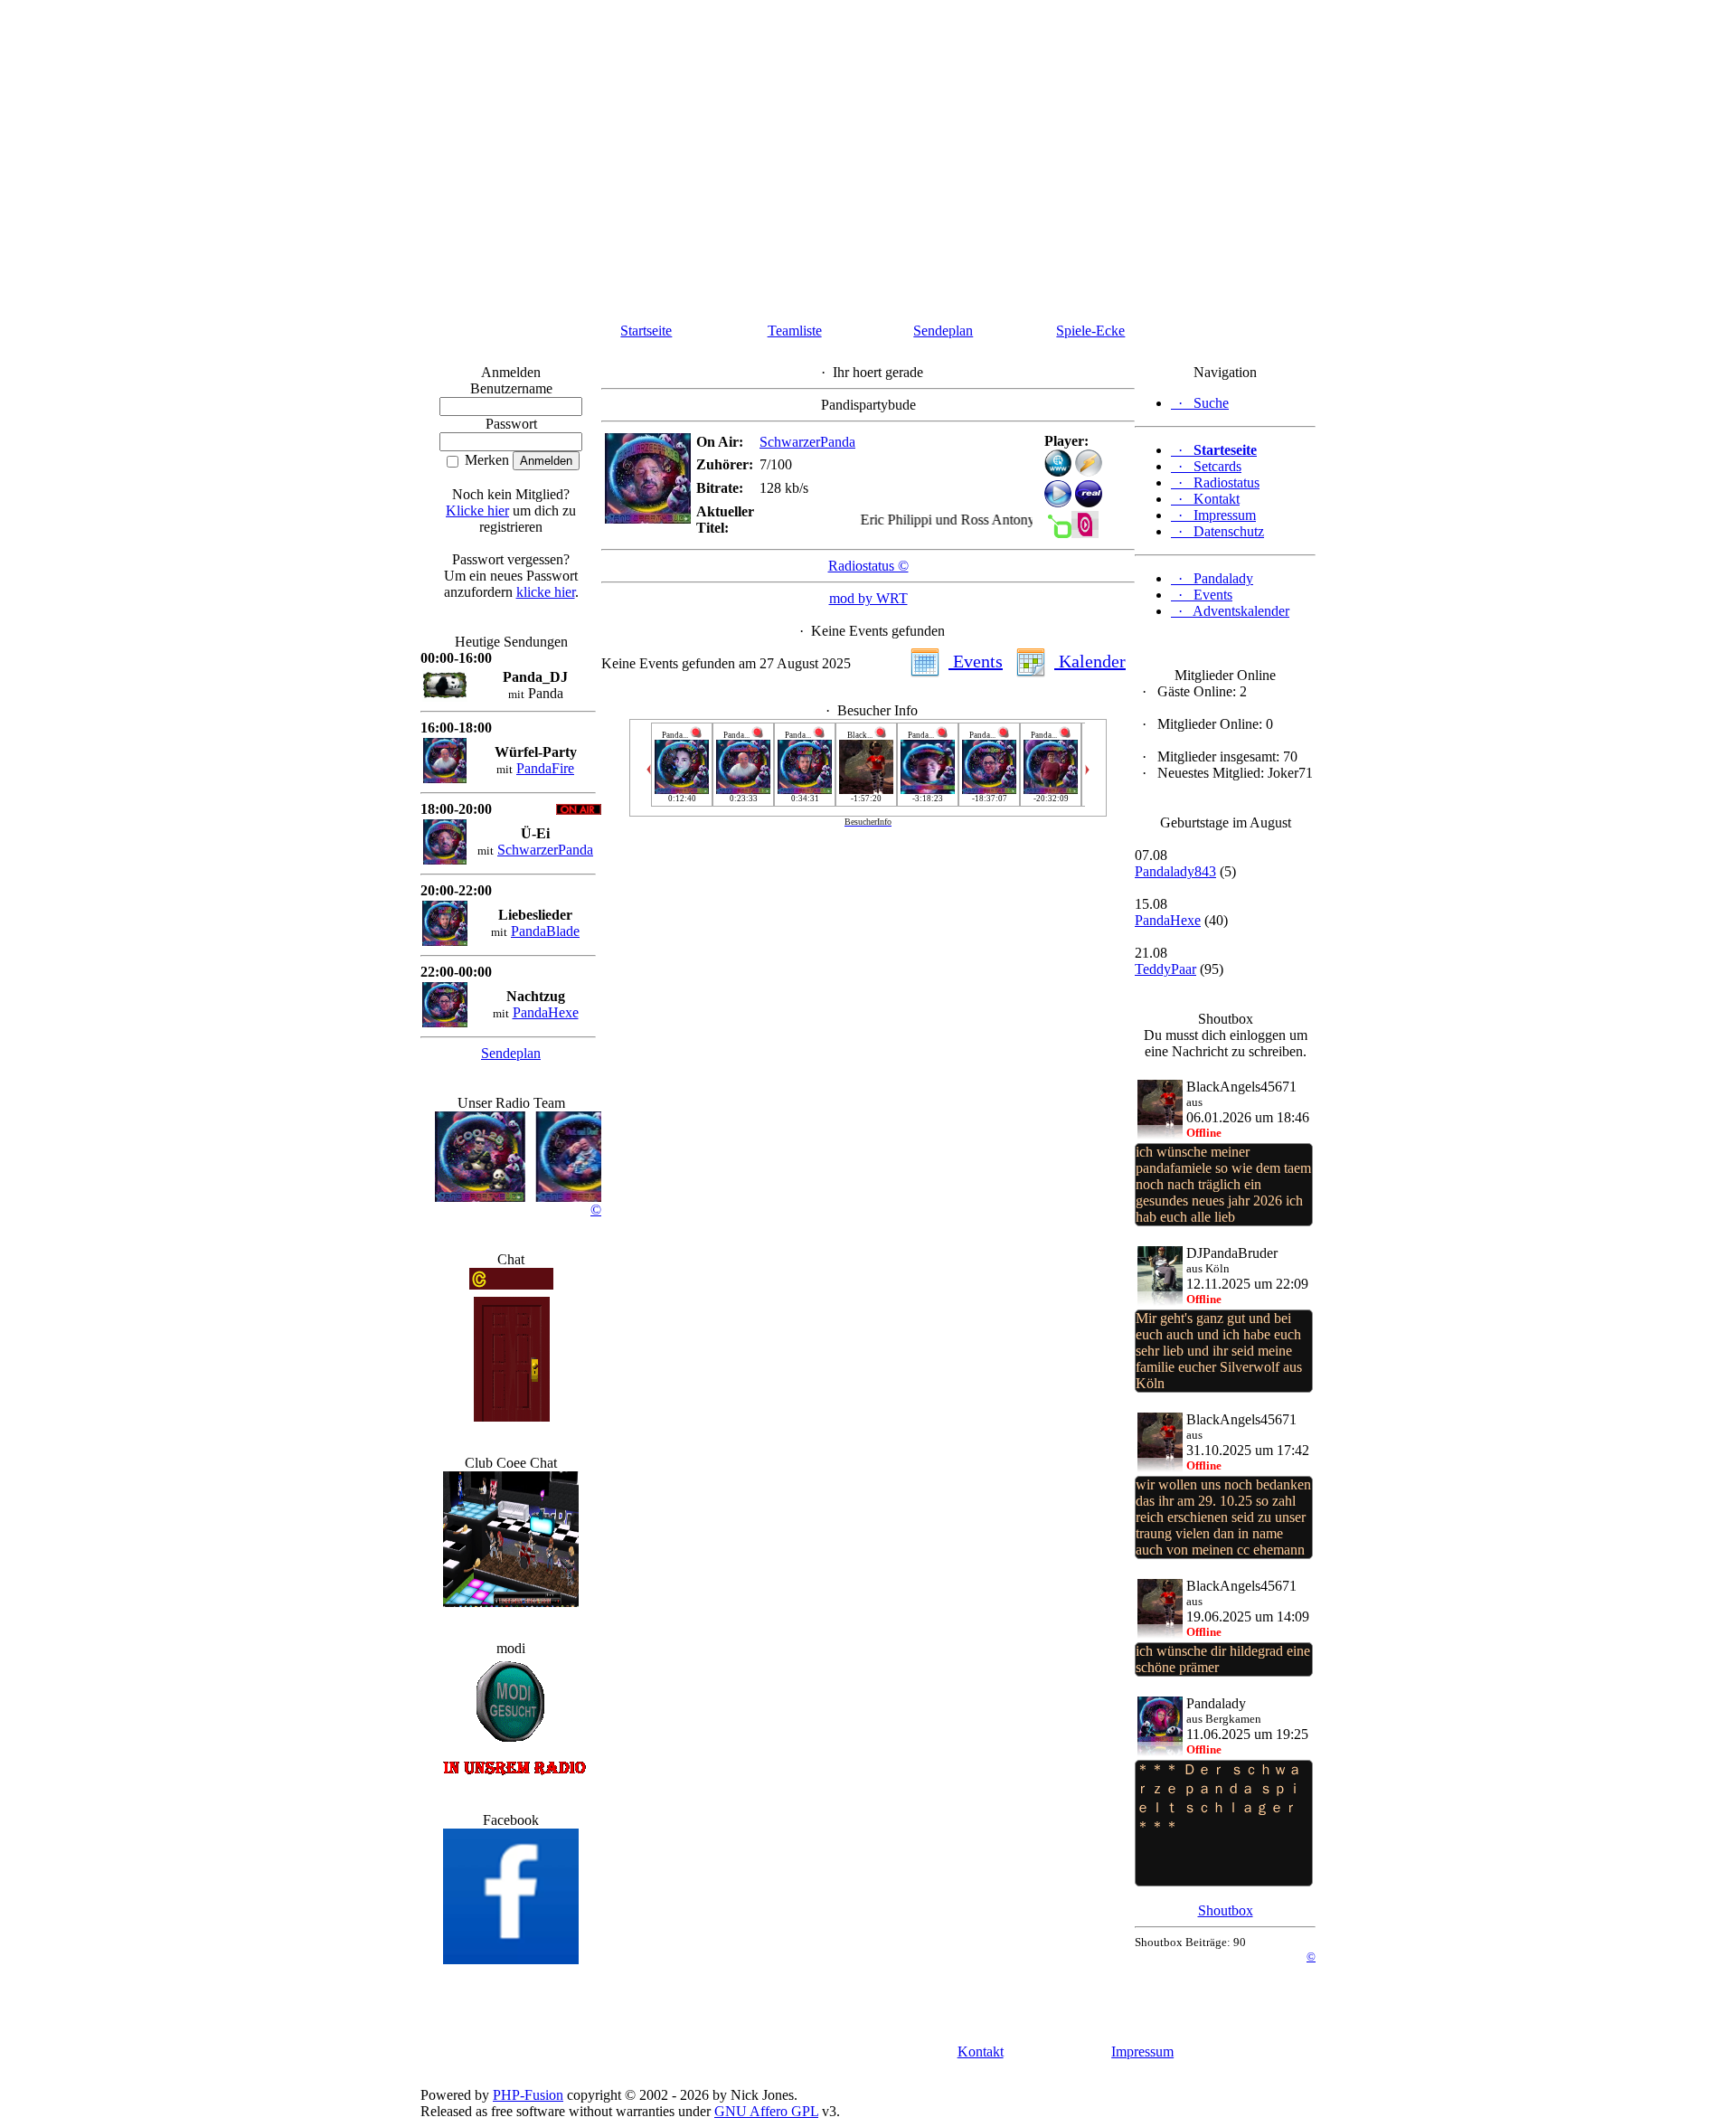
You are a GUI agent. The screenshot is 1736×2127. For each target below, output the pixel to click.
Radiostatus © (868, 566)
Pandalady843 (1175, 871)
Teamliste (795, 331)
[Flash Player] (1058, 463)
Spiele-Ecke (1090, 331)
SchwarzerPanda (545, 850)
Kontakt (981, 2051)
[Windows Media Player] (1058, 502)
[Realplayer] (1089, 502)
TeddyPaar (1165, 969)
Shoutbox (1226, 1910)
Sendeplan (943, 331)
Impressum (1142, 2051)
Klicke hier (477, 510)
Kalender (1090, 661)
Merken (485, 460)
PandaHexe (546, 1012)
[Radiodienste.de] (1085, 533)
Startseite (646, 331)
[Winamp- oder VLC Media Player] (1089, 472)
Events (976, 661)
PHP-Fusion (528, 2095)
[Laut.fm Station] (1058, 533)
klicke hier (546, 592)
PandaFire (545, 768)
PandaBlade (545, 931)
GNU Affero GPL (766, 2111)
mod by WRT (868, 598)
